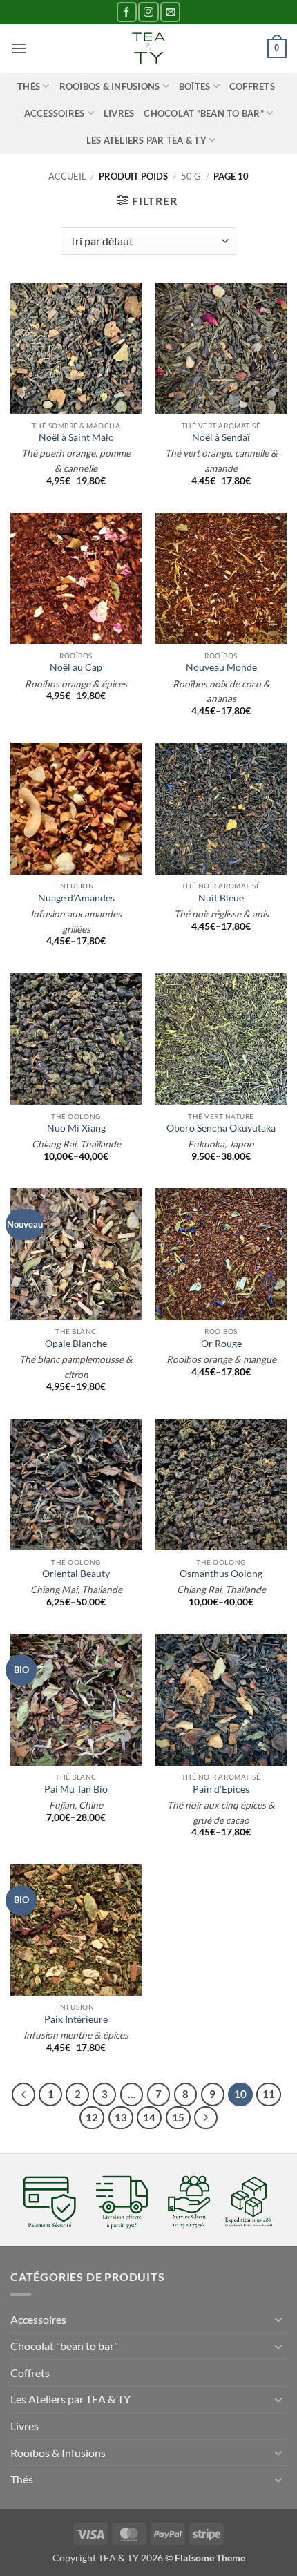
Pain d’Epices (221, 1789)
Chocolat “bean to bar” (204, 113)
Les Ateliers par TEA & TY (146, 140)
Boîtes (195, 86)
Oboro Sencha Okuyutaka (221, 1128)
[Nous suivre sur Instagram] (148, 12)
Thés (29, 86)
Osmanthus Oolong (221, 1574)
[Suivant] (206, 2118)
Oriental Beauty (76, 1574)
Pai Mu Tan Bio (76, 1789)
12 (92, 2117)
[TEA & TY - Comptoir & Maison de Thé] (148, 48)
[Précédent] (23, 2095)
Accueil (67, 176)
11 (269, 2094)
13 (121, 2117)
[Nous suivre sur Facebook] (127, 12)
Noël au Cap (76, 667)
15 (178, 2117)
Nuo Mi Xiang (76, 1128)
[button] (19, 48)
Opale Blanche (76, 1344)
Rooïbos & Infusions (110, 86)
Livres (119, 113)
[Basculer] (278, 2319)
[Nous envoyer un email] (170, 12)
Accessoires (55, 113)
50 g (191, 176)
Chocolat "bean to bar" (64, 2346)
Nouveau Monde (221, 667)
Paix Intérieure (76, 2019)
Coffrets (252, 86)
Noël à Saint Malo (76, 437)
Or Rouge (221, 1344)
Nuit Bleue (221, 898)
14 (149, 2117)
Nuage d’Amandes (76, 898)
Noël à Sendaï (221, 437)
